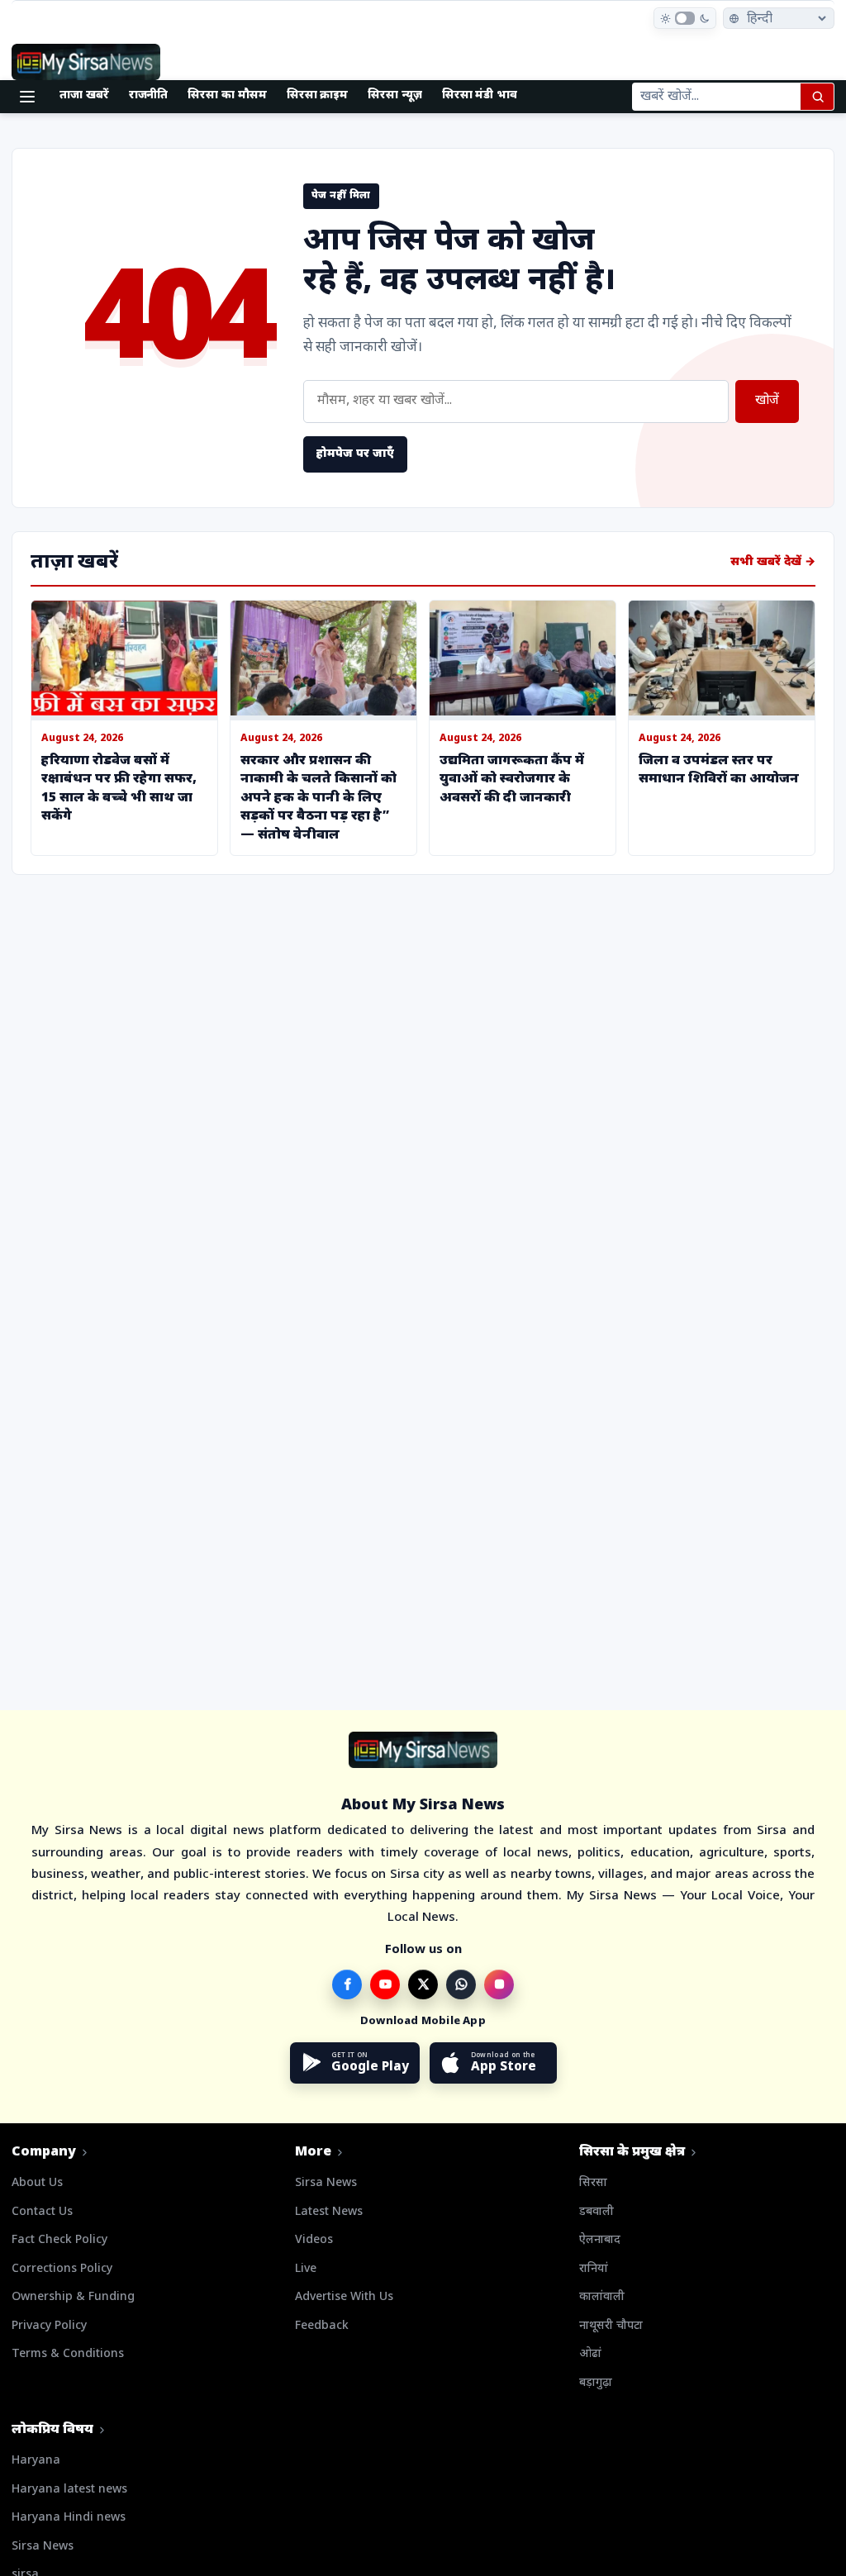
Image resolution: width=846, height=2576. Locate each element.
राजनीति (149, 95)
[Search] (817, 97)
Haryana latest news (69, 2490)
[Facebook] (347, 1984)
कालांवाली (602, 2297)
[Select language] (779, 18)
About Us (37, 2183)
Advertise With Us (344, 2297)
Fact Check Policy (59, 2240)
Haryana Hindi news (69, 2518)
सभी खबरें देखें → (773, 562)
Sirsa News (326, 2183)
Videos (314, 2240)
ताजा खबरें (84, 95)
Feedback (322, 2326)
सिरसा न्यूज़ (395, 95)
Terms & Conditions (68, 2354)
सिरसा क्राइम (318, 95)
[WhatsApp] (461, 1984)
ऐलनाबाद (600, 2240)
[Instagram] (499, 1984)
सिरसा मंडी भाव (480, 95)
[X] (423, 1984)
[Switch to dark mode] (685, 18)
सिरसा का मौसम (227, 95)
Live (306, 2269)
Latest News (329, 2212)
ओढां (590, 2354)
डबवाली (596, 2212)
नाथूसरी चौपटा (611, 2326)
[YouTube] (385, 1984)
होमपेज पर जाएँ (355, 454)
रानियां (594, 2269)
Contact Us (42, 2212)
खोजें (767, 401)
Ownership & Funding (73, 2297)
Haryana (36, 2461)
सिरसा (593, 2183)
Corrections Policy (62, 2269)
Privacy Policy (49, 2326)
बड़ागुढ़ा (596, 2383)
